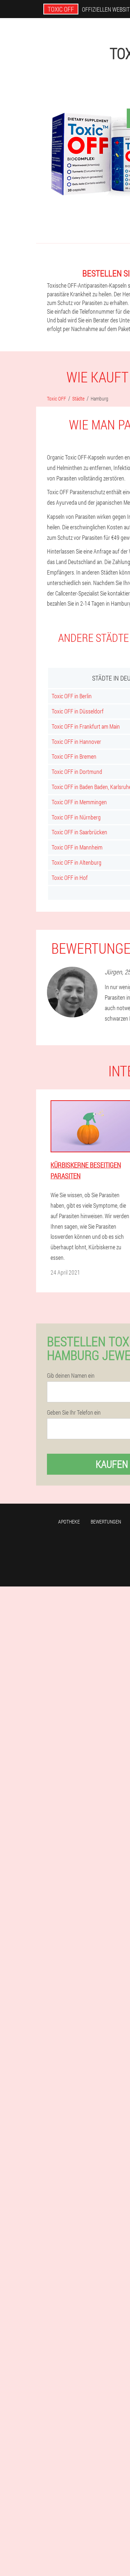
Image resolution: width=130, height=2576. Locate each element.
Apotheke (69, 1522)
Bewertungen (106, 1522)
